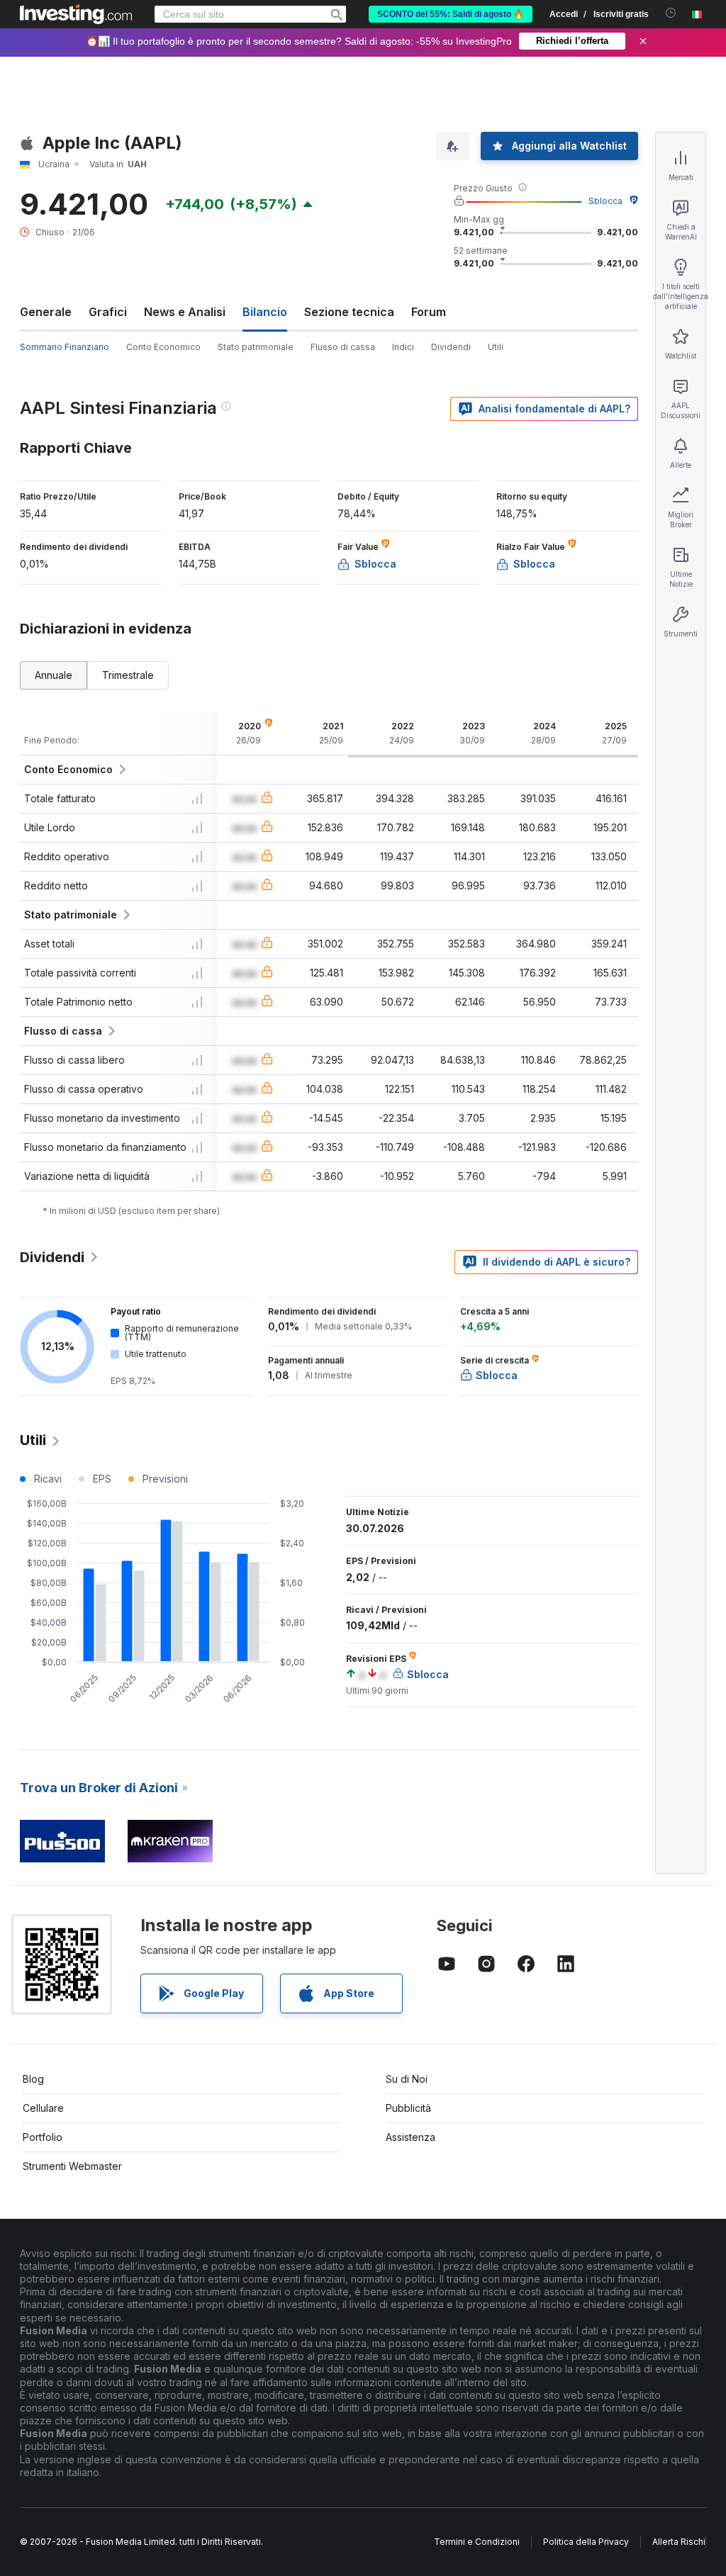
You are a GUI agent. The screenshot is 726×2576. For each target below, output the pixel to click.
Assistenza (411, 2137)
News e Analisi (185, 312)
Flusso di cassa (343, 347)
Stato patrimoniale (256, 347)
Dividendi (451, 347)
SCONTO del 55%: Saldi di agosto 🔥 (451, 14)
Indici (403, 347)
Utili (496, 347)
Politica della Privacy (586, 2542)
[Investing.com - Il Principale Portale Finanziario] (76, 14)
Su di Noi (407, 2079)
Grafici (108, 312)
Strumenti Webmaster (72, 2166)
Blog (33, 2079)
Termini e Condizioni (477, 2542)
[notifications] (671, 13)
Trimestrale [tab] (128, 675)
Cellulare (43, 2108)
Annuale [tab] (54, 675)
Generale (46, 312)
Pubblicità (408, 2108)
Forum (429, 312)
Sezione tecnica (349, 312)
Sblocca (605, 201)
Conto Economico (163, 347)
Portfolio (43, 2137)
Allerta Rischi (679, 2542)
